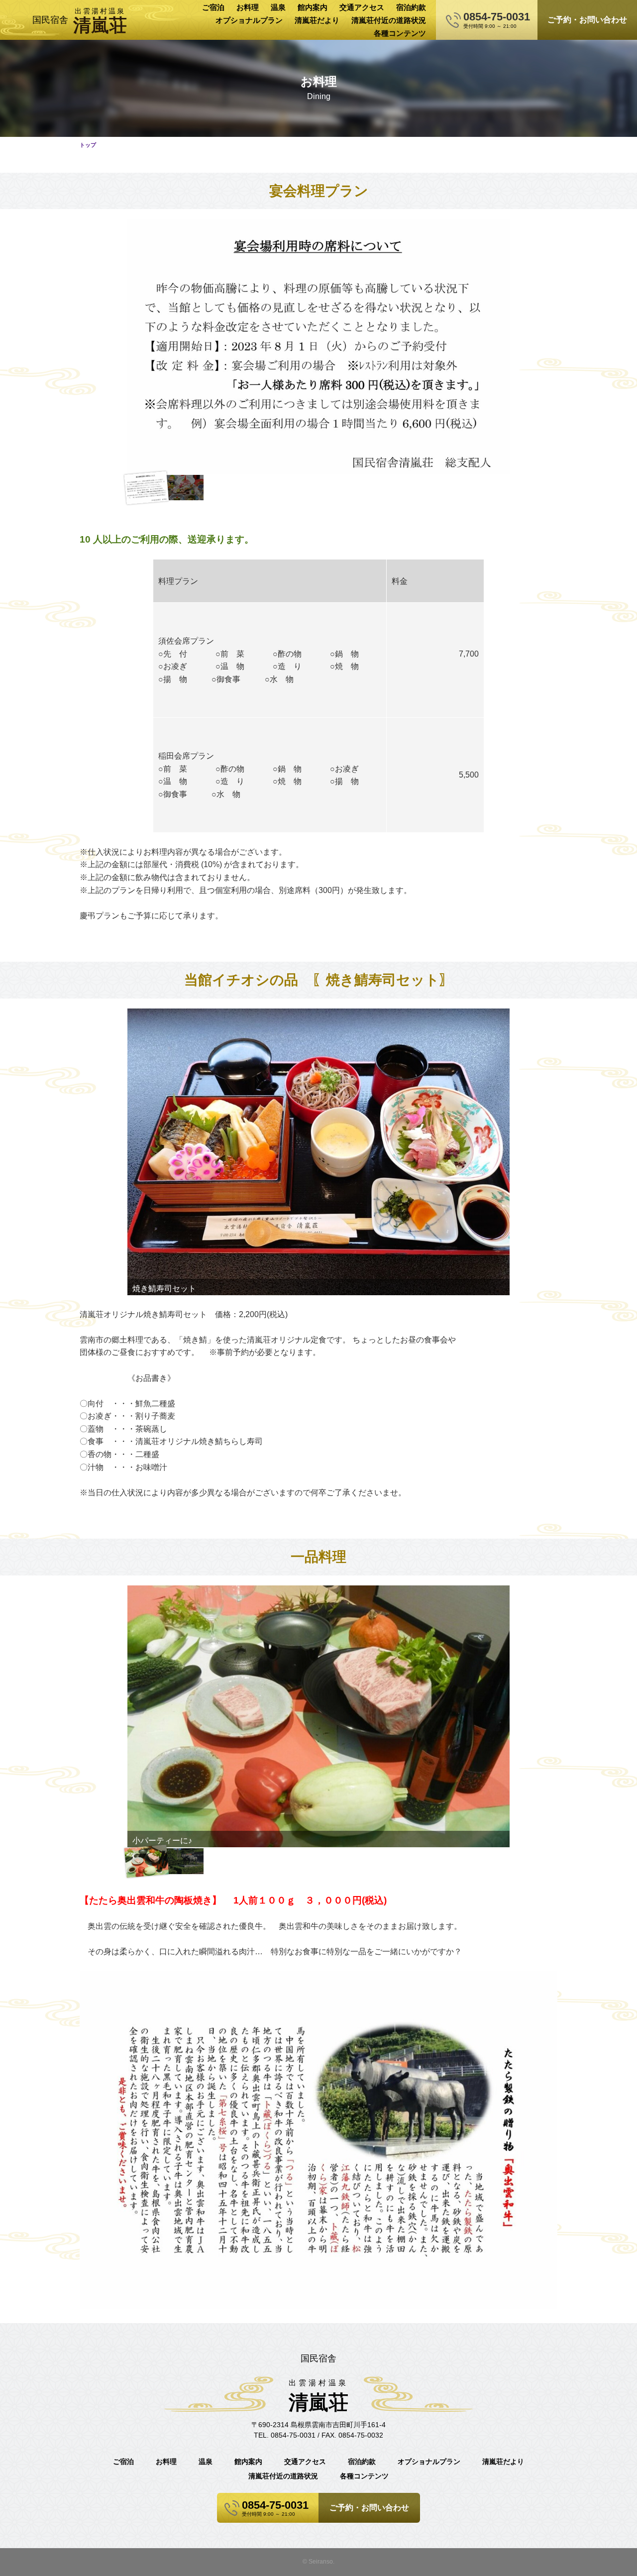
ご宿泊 (213, 7)
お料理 (248, 7)
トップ (88, 145)
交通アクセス (362, 7)
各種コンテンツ (400, 33)
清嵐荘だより (317, 20)
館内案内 (313, 7)
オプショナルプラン (249, 20)
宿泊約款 (411, 7)
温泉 (278, 7)
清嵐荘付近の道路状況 (389, 20)
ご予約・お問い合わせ (587, 20)
